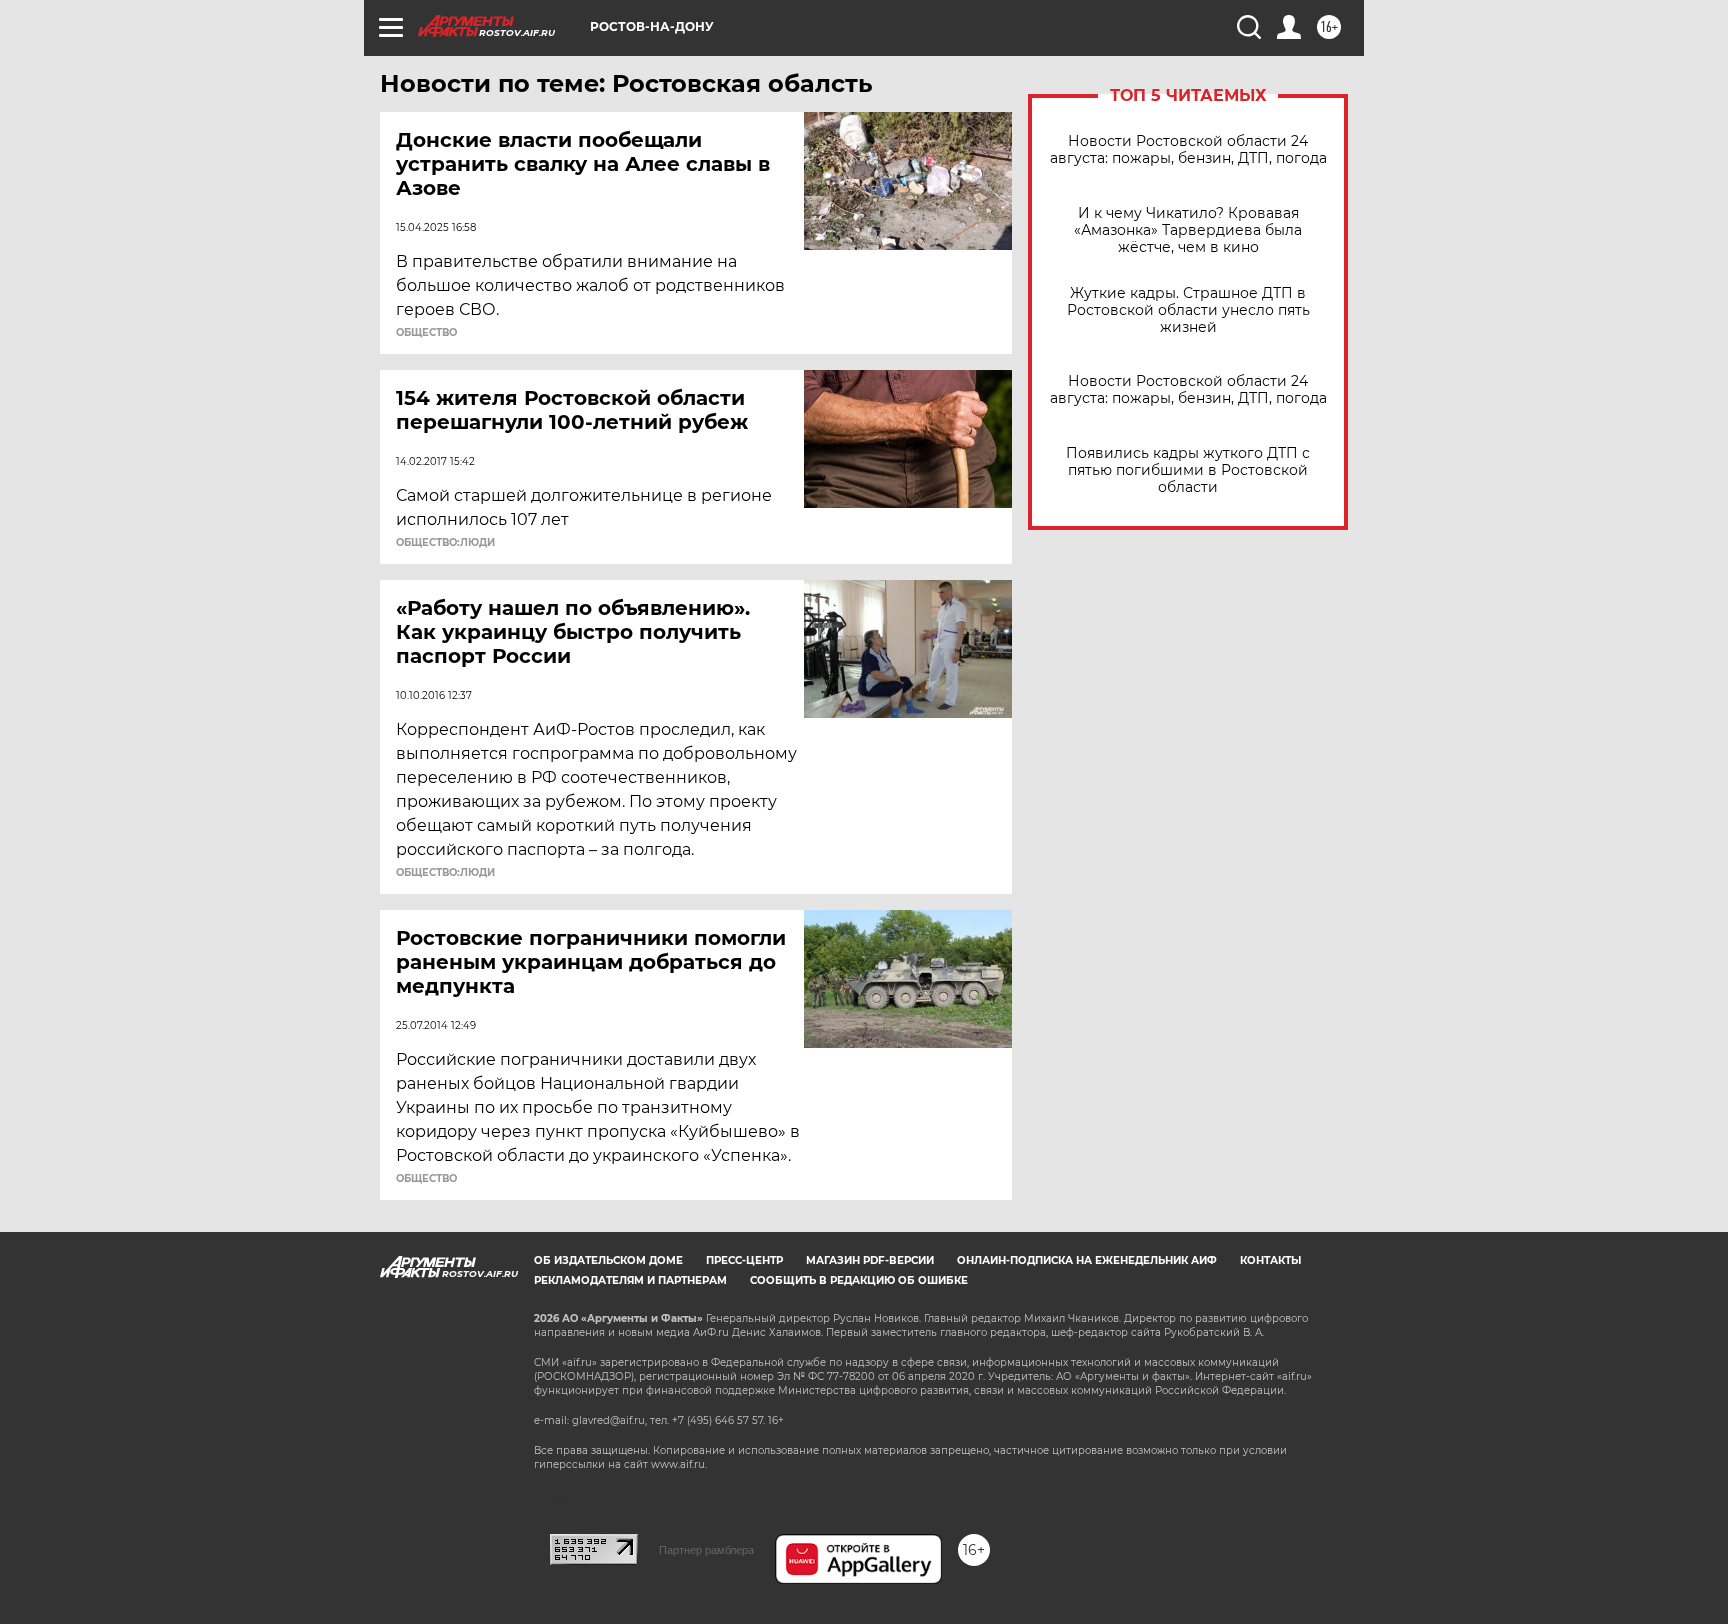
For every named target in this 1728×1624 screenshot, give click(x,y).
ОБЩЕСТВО (426, 333)
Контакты (1270, 1260)
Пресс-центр (744, 1260)
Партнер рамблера (706, 1550)
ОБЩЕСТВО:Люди (445, 543)
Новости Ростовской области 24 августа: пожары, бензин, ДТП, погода (1188, 150)
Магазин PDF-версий (870, 1260)
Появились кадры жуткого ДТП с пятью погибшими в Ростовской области (1188, 470)
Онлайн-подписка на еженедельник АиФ (1087, 1260)
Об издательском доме (608, 1260)
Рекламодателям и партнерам (630, 1280)
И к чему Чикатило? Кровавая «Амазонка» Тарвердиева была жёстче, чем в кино (1188, 230)
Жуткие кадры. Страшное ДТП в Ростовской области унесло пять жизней (1188, 310)
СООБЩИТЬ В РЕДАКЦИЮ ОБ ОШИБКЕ (859, 1280)
